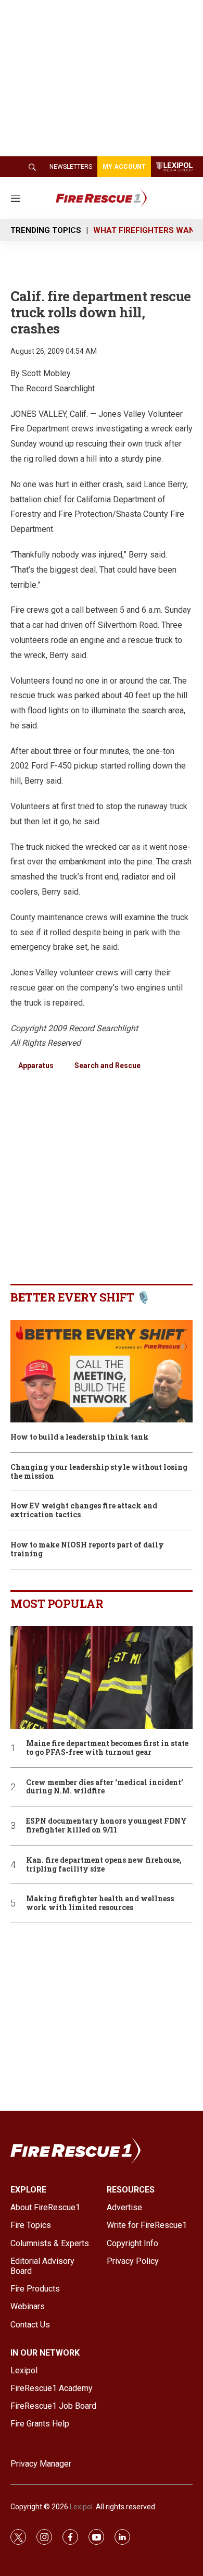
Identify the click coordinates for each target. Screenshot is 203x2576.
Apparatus (36, 1066)
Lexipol (81, 2507)
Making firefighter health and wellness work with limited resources (100, 1903)
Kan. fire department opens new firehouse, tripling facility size (104, 1865)
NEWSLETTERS (71, 167)
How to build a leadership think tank (80, 1437)
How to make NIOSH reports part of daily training (87, 1550)
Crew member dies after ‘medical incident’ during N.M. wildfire (105, 1787)
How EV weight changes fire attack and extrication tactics (84, 1510)
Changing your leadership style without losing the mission (99, 1472)
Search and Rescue (107, 1066)
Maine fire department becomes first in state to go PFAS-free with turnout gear (107, 1748)
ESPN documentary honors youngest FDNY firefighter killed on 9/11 (106, 1826)
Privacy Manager (41, 2464)
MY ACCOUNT (124, 167)
